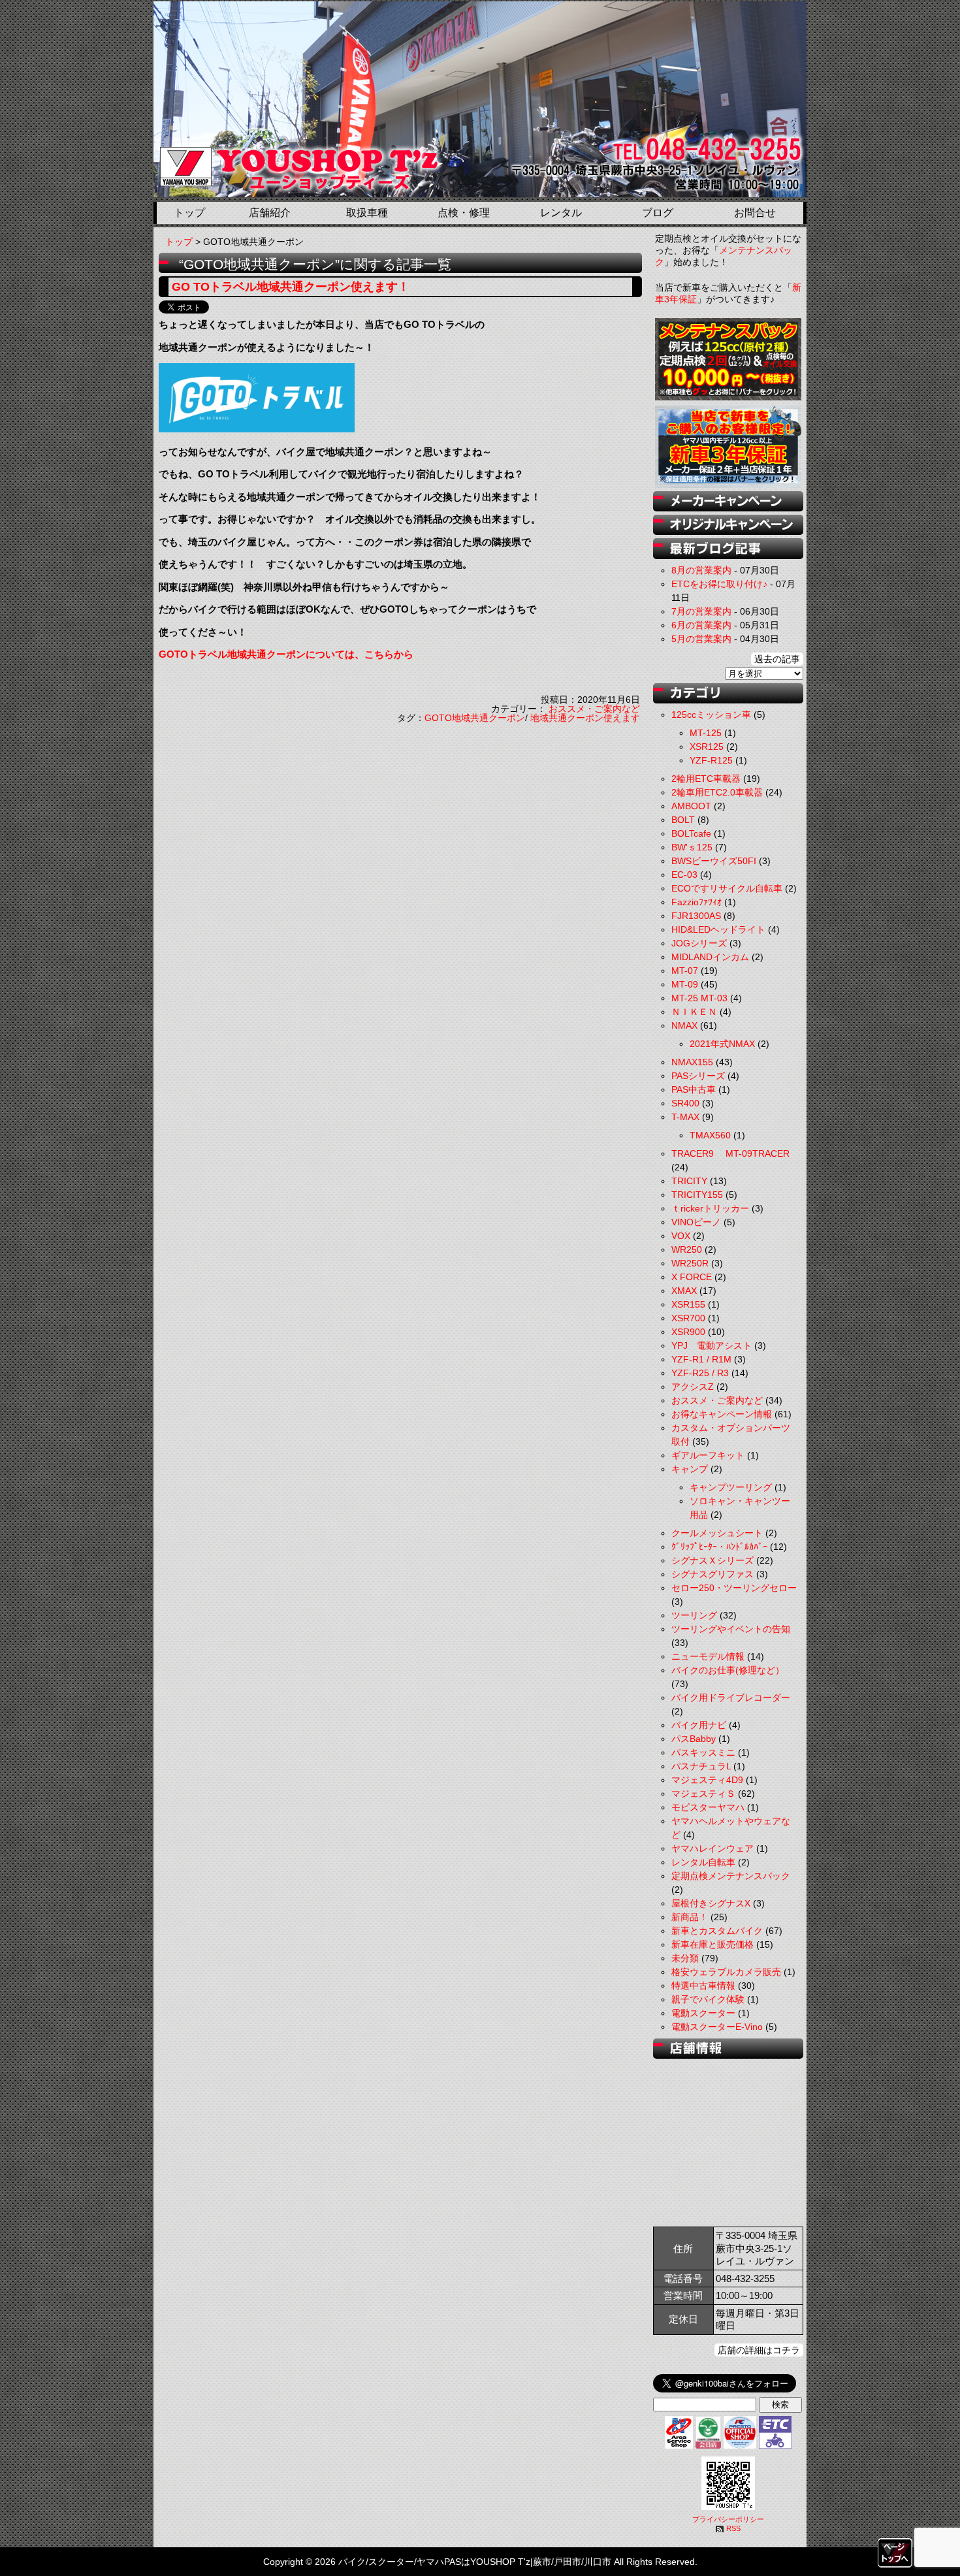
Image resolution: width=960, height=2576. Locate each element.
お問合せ (755, 213)
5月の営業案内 (701, 639)
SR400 (685, 1103)
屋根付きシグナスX (711, 1903)
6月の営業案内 (701, 625)
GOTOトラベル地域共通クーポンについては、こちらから (286, 654)
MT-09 (685, 984)
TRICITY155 (697, 1195)
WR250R (690, 1263)
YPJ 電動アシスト (712, 1345)
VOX (681, 1236)
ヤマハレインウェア (712, 1848)
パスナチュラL (701, 1766)
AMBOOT (691, 806)
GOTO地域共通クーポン (475, 718)
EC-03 (684, 875)
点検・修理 (464, 213)
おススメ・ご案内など (594, 709)
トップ (189, 213)
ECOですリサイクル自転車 (727, 888)
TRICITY (689, 1181)
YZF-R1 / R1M (701, 1359)
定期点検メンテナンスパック (731, 1876)
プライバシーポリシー (728, 2519)
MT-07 (685, 971)
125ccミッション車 (711, 715)
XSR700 (688, 1318)
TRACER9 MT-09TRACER (730, 1153)
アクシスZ (693, 1387)
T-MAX (685, 1117)
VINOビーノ (696, 1222)
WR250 (687, 1249)
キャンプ (690, 1469)
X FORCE (692, 1277)
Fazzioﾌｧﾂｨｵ (696, 902)
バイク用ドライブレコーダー (731, 1698)
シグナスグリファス (712, 1574)
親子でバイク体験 (708, 1999)
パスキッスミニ (703, 1752)
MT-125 (706, 733)
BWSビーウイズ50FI (714, 861)
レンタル (561, 213)
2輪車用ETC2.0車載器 (717, 792)
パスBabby (694, 1739)
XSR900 (688, 1332)
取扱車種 (367, 213)
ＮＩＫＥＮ (694, 1012)
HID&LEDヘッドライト (718, 929)
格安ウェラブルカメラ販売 (726, 1972)
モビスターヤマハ (708, 1807)
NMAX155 (692, 1062)
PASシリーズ (698, 1076)
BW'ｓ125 (692, 847)
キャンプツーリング (731, 1487)
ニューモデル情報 (708, 1656)
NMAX (684, 1025)
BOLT (683, 820)
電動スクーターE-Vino (717, 2027)
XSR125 (707, 747)
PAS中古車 (694, 1089)
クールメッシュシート (717, 1533)
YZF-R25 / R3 (700, 1373)
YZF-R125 (711, 760)
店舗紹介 (270, 213)
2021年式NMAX (722, 1044)
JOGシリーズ (699, 943)
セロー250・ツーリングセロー (734, 1588)
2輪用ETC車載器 (706, 779)
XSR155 (688, 1304)
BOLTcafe (691, 833)
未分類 (685, 1958)
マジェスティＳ (703, 1794)
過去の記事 (777, 659)
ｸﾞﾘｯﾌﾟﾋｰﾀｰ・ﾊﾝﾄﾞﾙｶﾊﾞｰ (719, 1547)
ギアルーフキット (708, 1455)
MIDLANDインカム (710, 957)
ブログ (658, 213)
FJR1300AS (696, 916)
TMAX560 (710, 1135)
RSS (733, 2528)
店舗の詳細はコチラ (759, 2350)
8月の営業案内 (701, 570)
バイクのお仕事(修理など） (728, 1670)
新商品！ (690, 1917)
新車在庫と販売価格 (712, 1944)
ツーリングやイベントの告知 (731, 1629)
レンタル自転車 (703, 1862)
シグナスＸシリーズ (712, 1560)
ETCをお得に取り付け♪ (719, 584)
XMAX (684, 1291)
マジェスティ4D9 (707, 1780)
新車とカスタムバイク (717, 1931)
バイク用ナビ (699, 1725)
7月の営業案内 (701, 611)
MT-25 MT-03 (699, 998)
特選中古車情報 (703, 1986)
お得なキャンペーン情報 (722, 1414)
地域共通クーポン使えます (585, 718)
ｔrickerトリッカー (710, 1208)
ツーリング (694, 1615)
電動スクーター (703, 2013)
